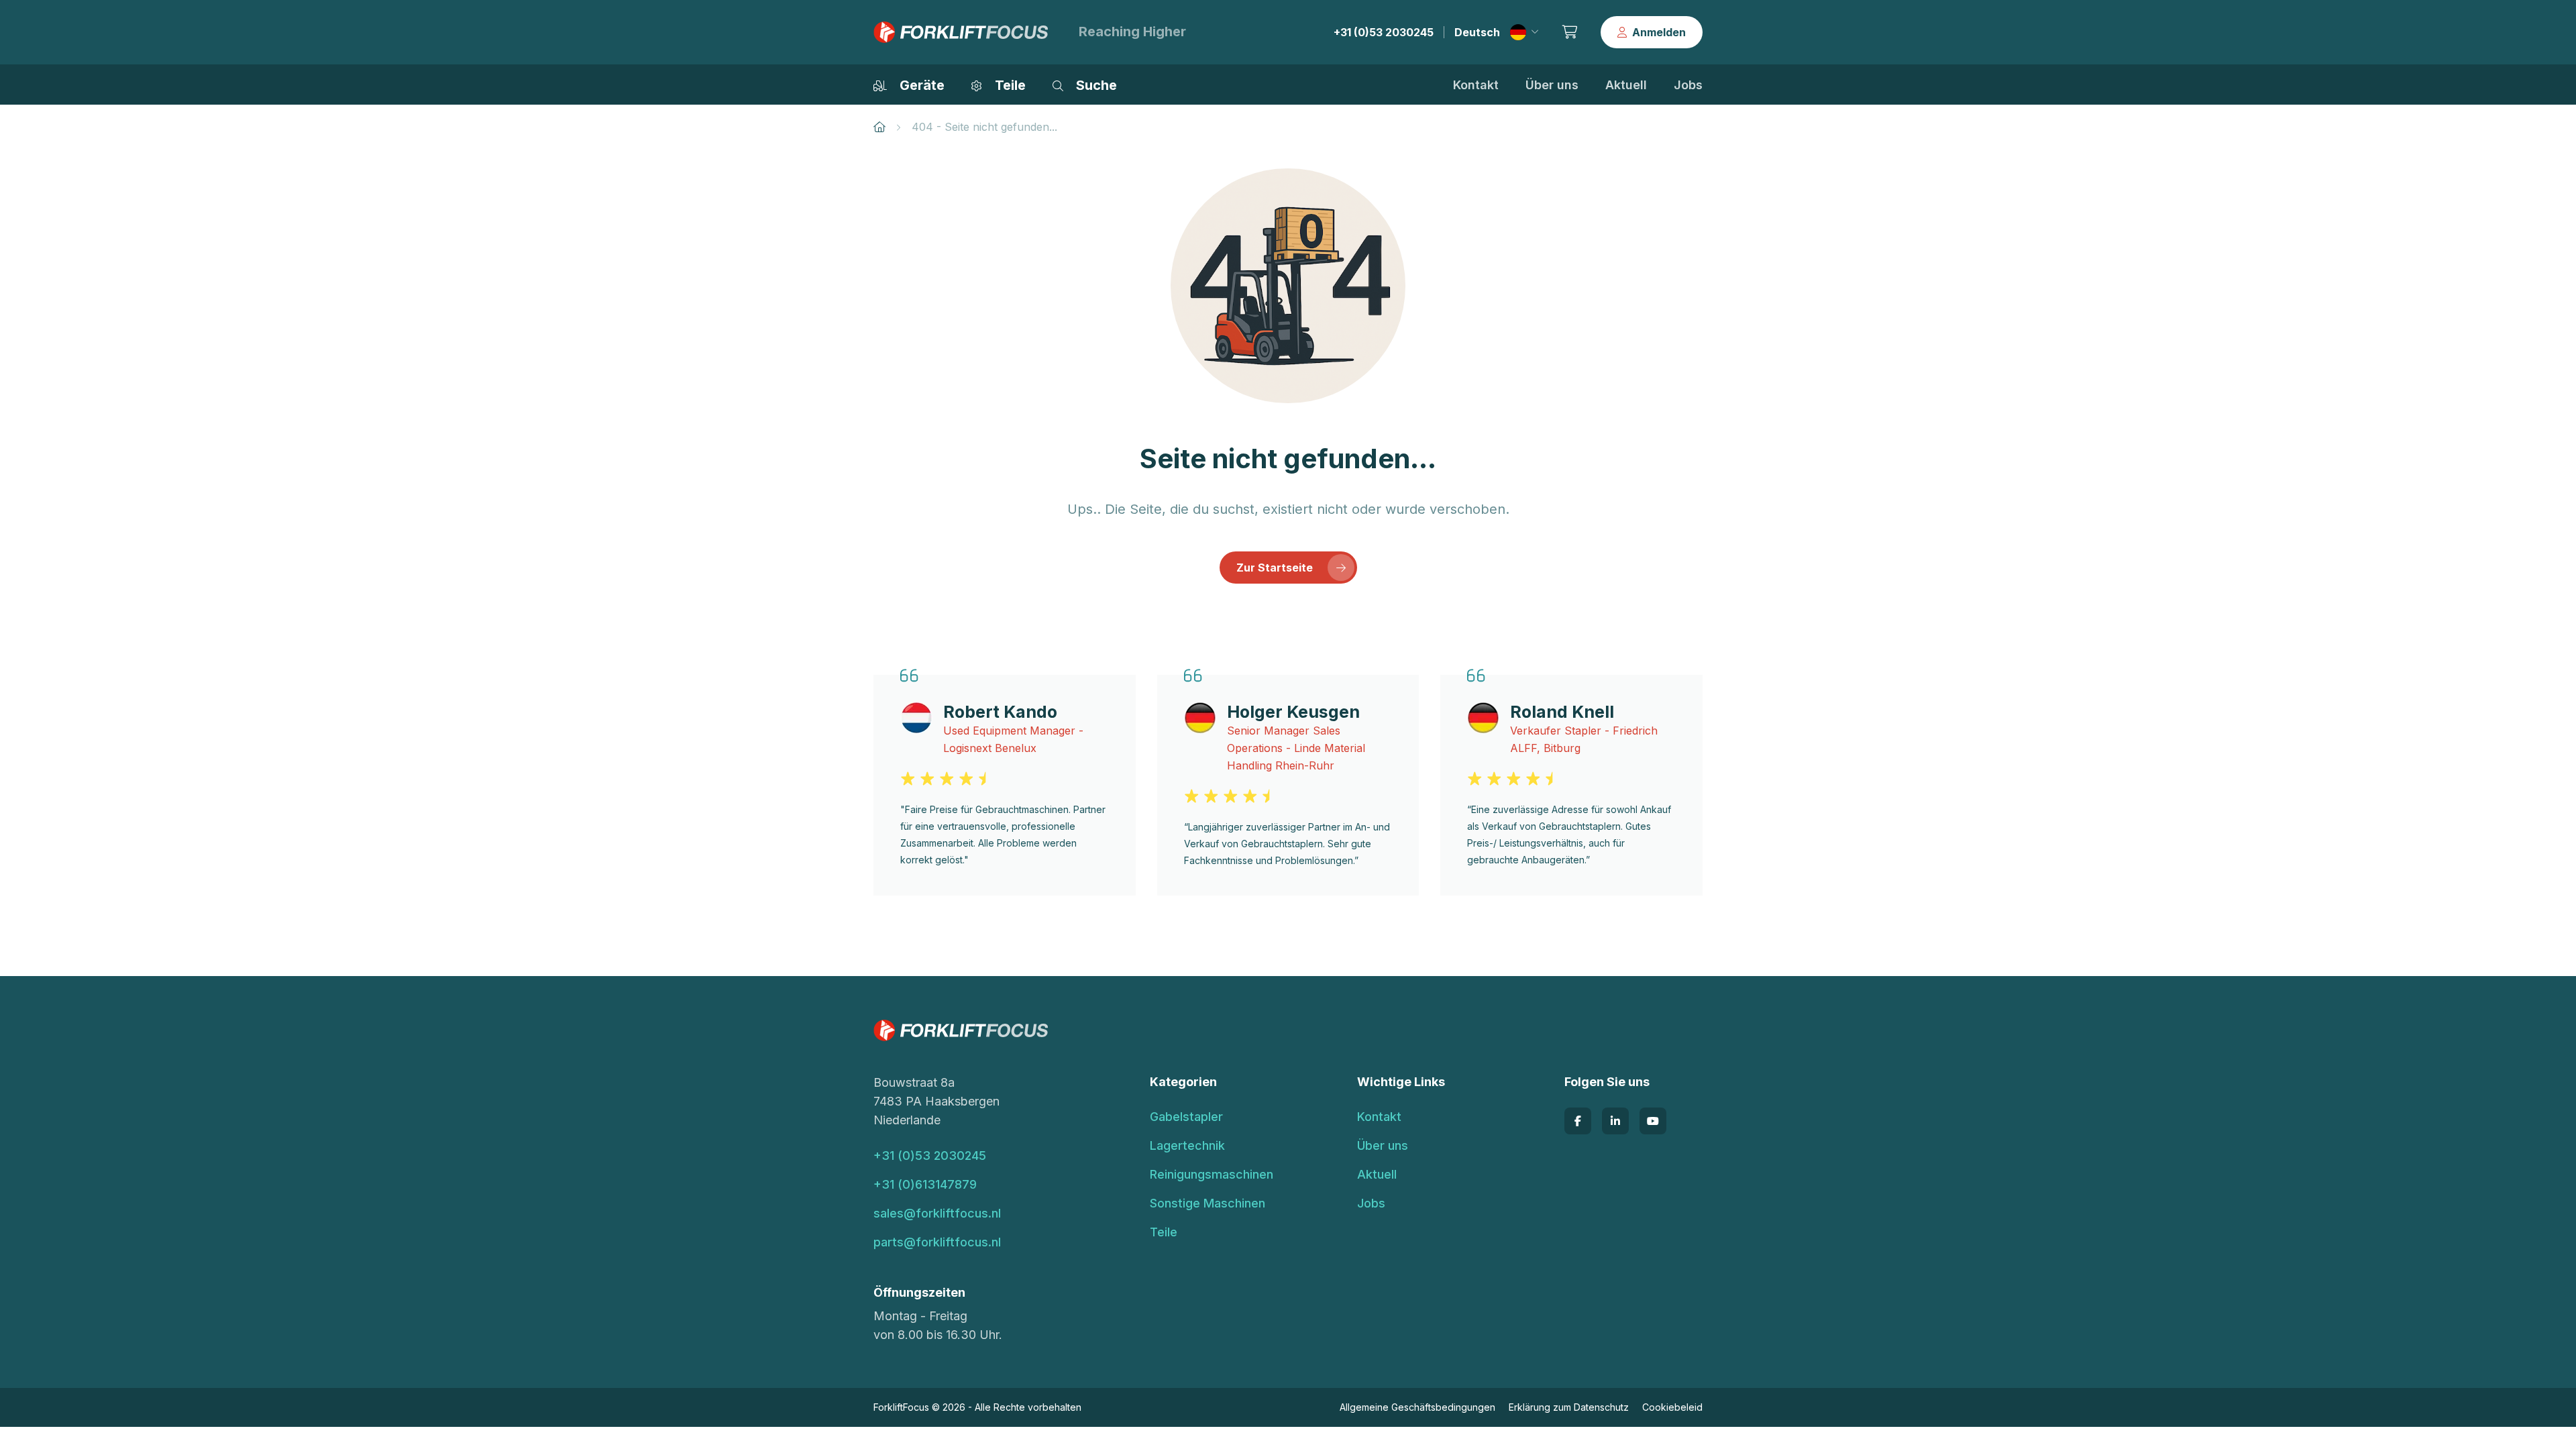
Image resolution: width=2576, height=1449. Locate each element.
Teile (1164, 1232)
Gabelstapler (1186, 1117)
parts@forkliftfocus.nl (937, 1242)
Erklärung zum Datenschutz (1569, 1407)
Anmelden (1659, 32)
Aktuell (1626, 85)
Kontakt (1476, 85)
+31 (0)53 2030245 (1384, 32)
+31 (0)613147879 (925, 1184)
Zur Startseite (1275, 568)
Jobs (1688, 85)
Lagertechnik (1187, 1145)
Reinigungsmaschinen (1212, 1174)
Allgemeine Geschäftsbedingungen (1417, 1407)
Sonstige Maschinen (1207, 1203)
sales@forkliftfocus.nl (937, 1213)
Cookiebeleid (1672, 1407)
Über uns (1552, 85)
